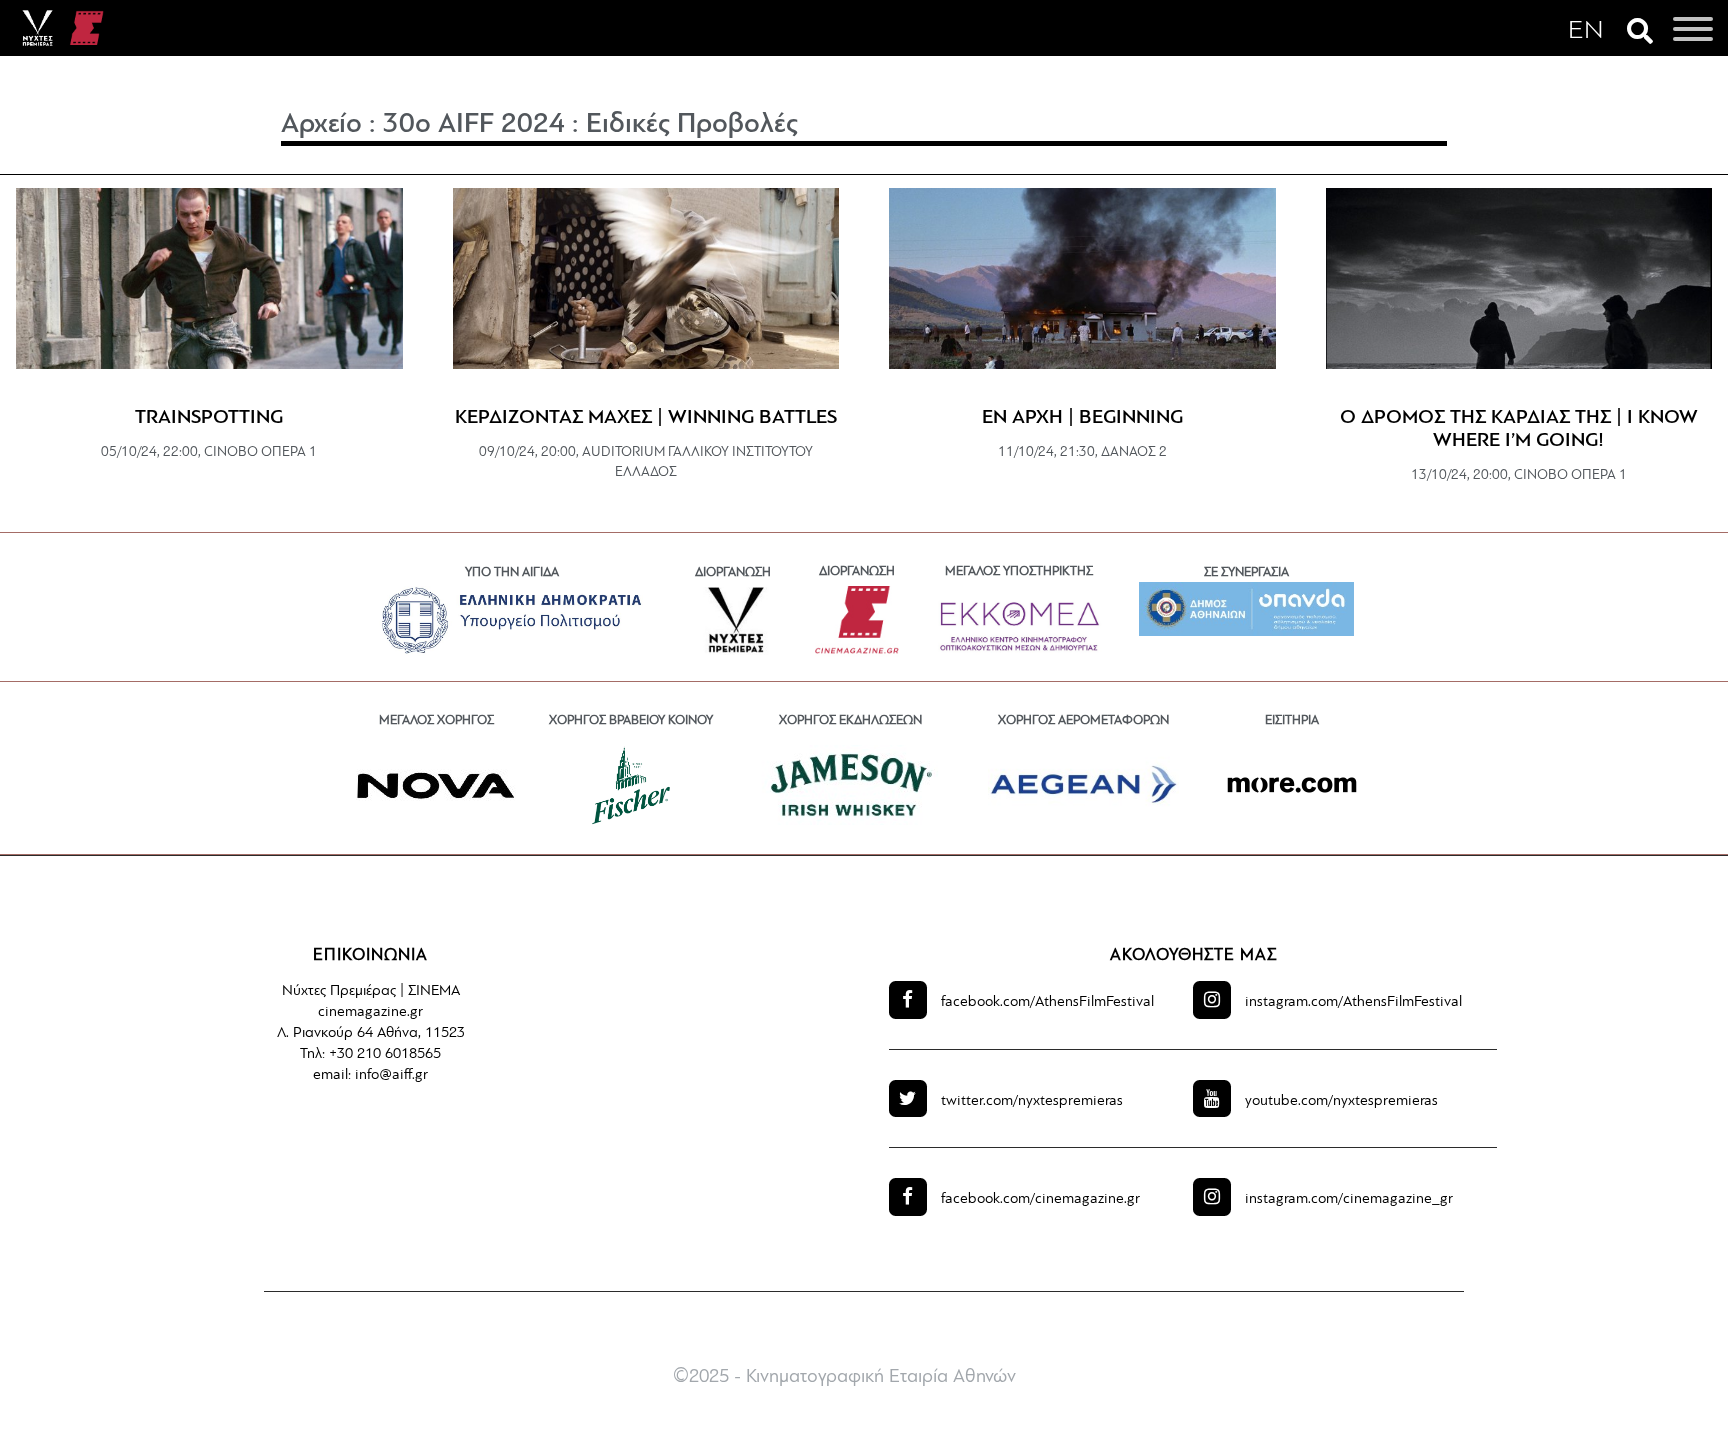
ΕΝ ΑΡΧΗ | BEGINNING (1082, 418)
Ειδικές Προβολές (692, 125)
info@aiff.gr (391, 1075)
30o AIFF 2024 (474, 125)
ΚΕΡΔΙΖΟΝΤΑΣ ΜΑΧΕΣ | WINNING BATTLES (646, 418)
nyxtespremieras (1032, 1101)
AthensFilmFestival (1047, 1002)
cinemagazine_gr (1349, 1199)
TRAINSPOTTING (209, 418)
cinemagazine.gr (1040, 1199)
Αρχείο (321, 125)
